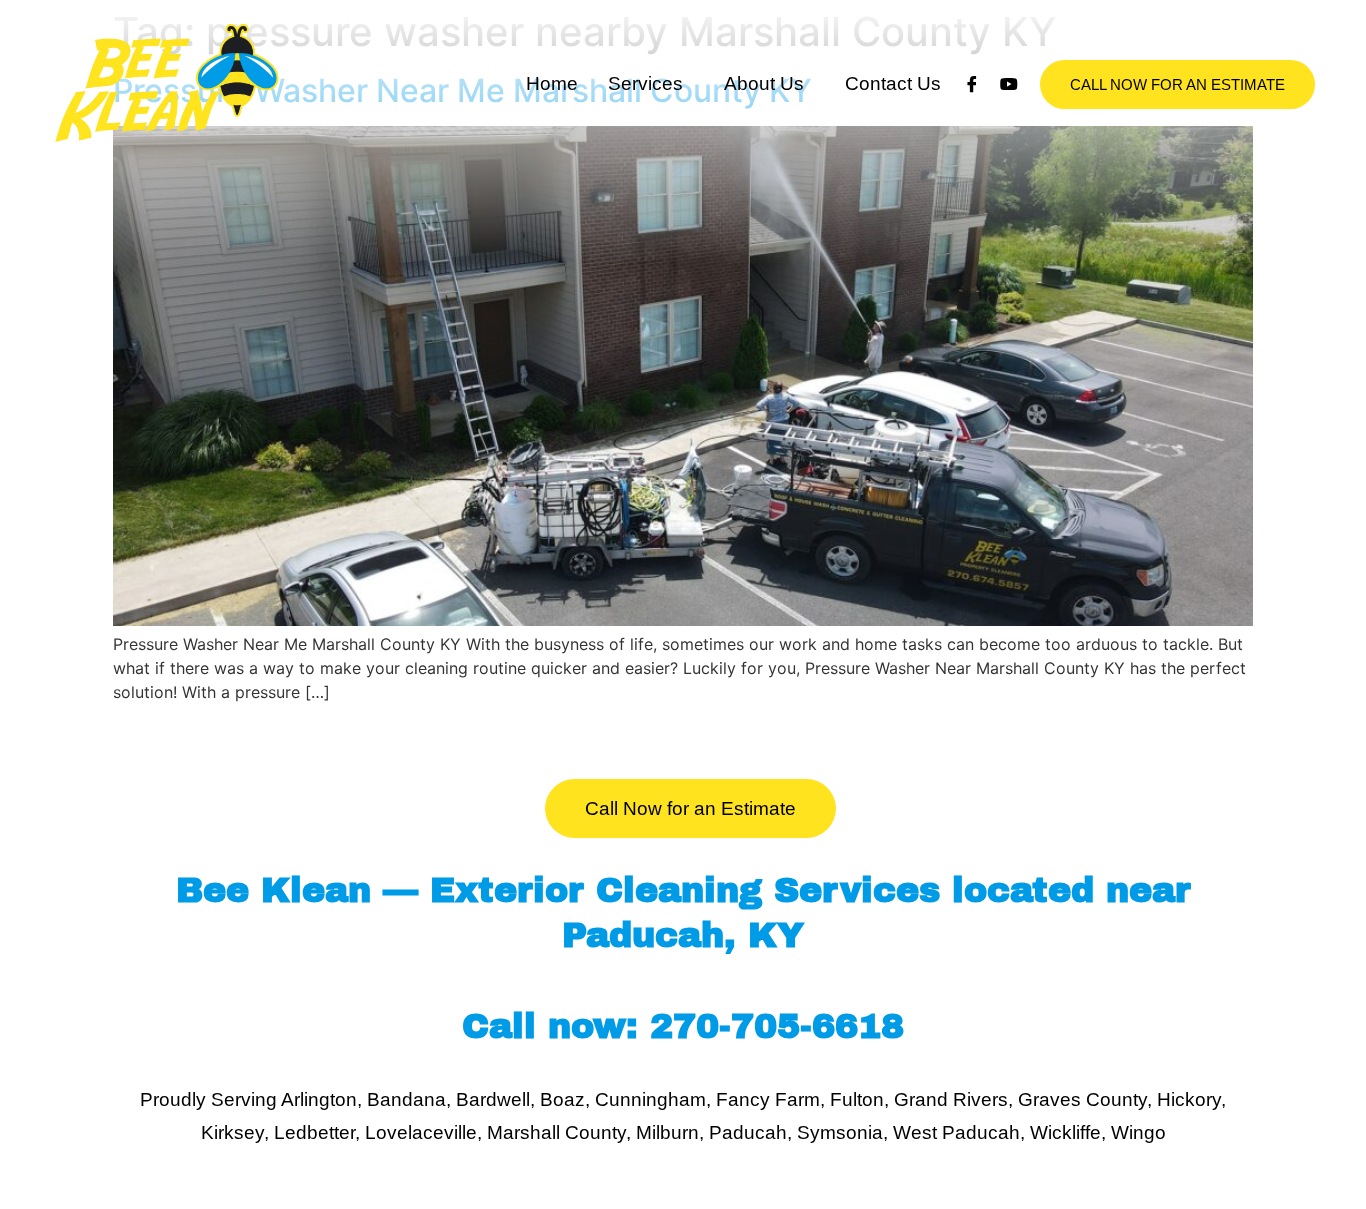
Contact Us (893, 83)
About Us (764, 83)
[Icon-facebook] (972, 84)
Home (552, 83)
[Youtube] (1009, 84)
